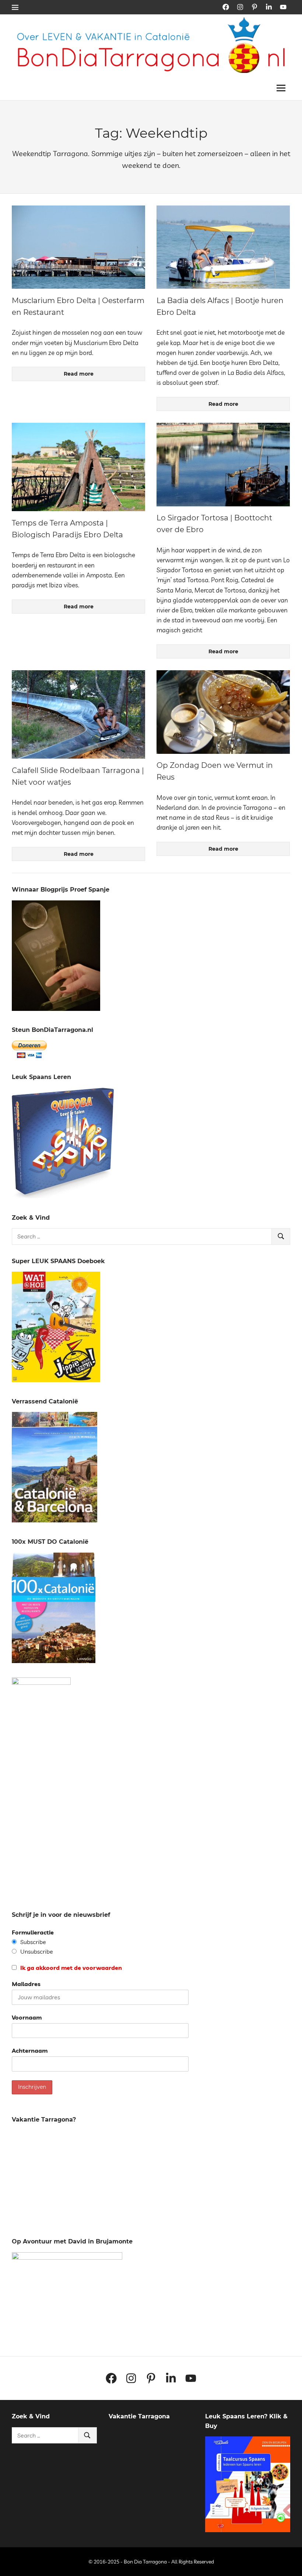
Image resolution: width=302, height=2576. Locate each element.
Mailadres (26, 1984)
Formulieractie (33, 1932)
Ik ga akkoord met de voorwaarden (70, 1968)
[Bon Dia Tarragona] (63, 1196)
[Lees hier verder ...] (154, 22)
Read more (79, 374)
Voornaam (27, 2017)
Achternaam (30, 2050)
